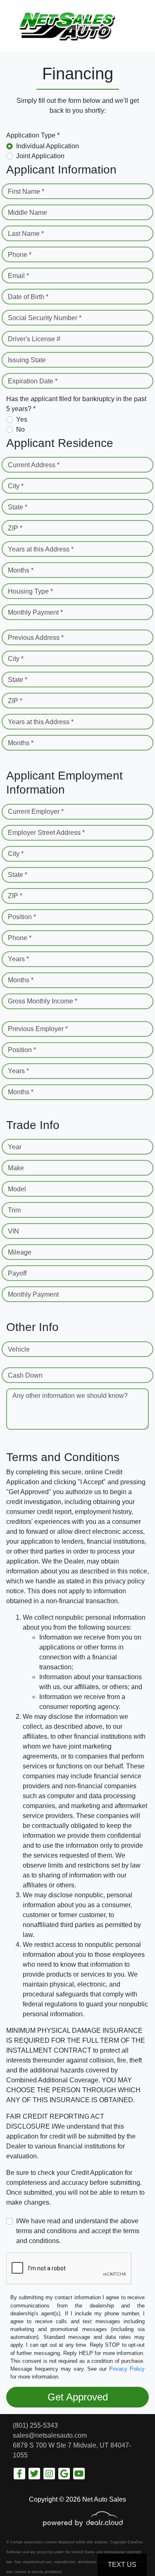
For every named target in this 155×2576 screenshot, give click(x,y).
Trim (14, 1210)
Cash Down (25, 1375)
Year (15, 1147)
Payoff (17, 1273)
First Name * (26, 191)
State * (18, 507)
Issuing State (27, 360)
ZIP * (15, 528)
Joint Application (40, 156)
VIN (13, 1231)
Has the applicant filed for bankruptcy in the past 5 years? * (76, 404)
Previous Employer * (38, 1029)
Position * (22, 917)
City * (16, 486)
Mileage (20, 1252)
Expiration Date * (33, 381)
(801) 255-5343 (35, 2425)
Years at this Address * (41, 549)
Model (17, 1189)
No (20, 429)
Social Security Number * (45, 318)
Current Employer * (36, 812)
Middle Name (27, 213)
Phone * (20, 255)
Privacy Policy (127, 2369)
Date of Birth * (28, 297)
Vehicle (19, 1349)
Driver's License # (34, 339)
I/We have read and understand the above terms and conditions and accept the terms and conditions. (78, 2231)
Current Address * (34, 465)
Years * (18, 959)
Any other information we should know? (70, 1396)
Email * (18, 276)
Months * (21, 570)
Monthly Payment (33, 1294)
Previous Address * (36, 638)
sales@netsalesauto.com (50, 2435)
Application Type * (33, 135)
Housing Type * (30, 591)
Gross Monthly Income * (43, 1001)
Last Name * (26, 234)
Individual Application (48, 146)
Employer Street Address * (46, 833)
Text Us (122, 2565)
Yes (22, 419)
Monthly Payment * (35, 612)
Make (16, 1168)
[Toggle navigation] (141, 26)
